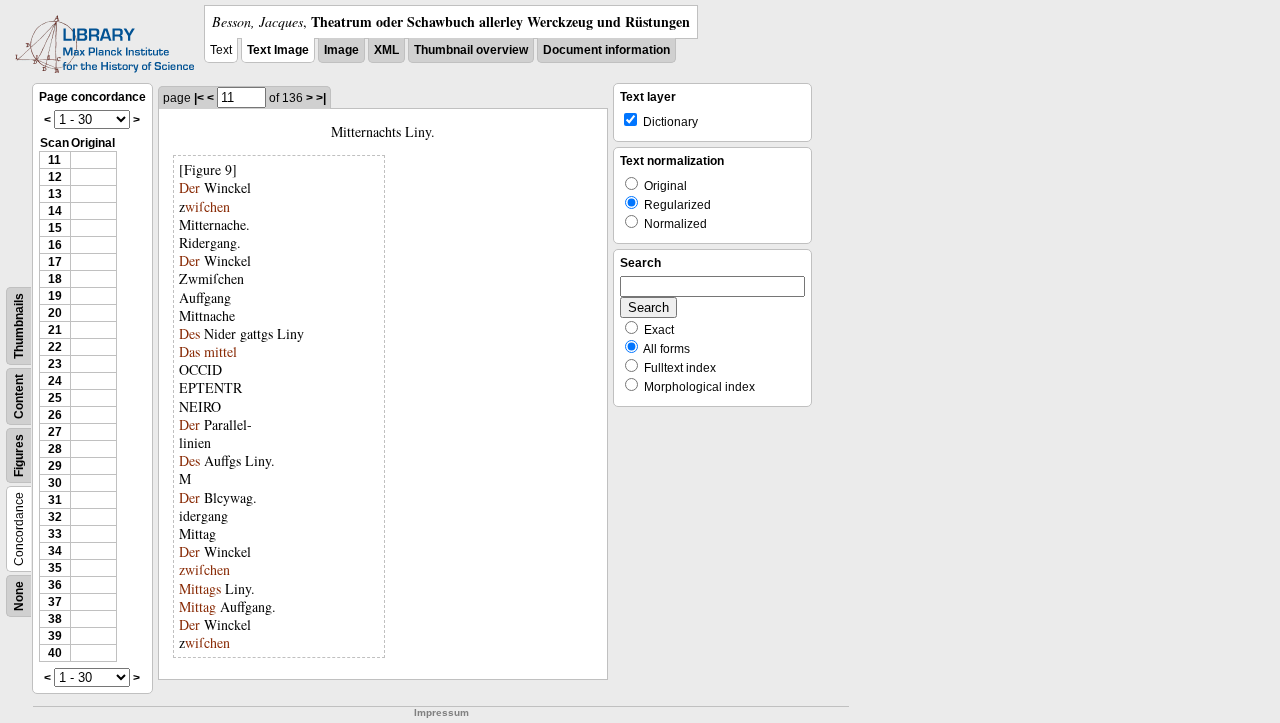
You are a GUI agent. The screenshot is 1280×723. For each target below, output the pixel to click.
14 (55, 211)
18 (55, 279)
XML (386, 50)
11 (54, 160)
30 (55, 483)
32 (55, 517)
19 (55, 296)
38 (55, 619)
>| (321, 98)
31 (55, 500)
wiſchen (207, 206)
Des (189, 333)
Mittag (197, 606)
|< (199, 98)
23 (55, 364)
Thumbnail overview (471, 50)
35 (55, 568)
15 (55, 228)
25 (55, 398)
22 (55, 347)
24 (55, 381)
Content (19, 396)
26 (55, 415)
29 (55, 466)
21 (55, 330)
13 (55, 194)
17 (55, 262)
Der (189, 187)
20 (55, 313)
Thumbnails (19, 326)
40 (55, 653)
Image (341, 50)
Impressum (441, 712)
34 (55, 551)
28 (55, 449)
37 (55, 602)
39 (55, 636)
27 (55, 432)
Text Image (278, 50)
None (19, 596)
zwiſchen (204, 569)
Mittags (200, 588)
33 (55, 534)
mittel (220, 351)
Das (189, 351)
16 (55, 245)
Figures (19, 455)
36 (55, 585)
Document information (606, 50)
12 (55, 177)
